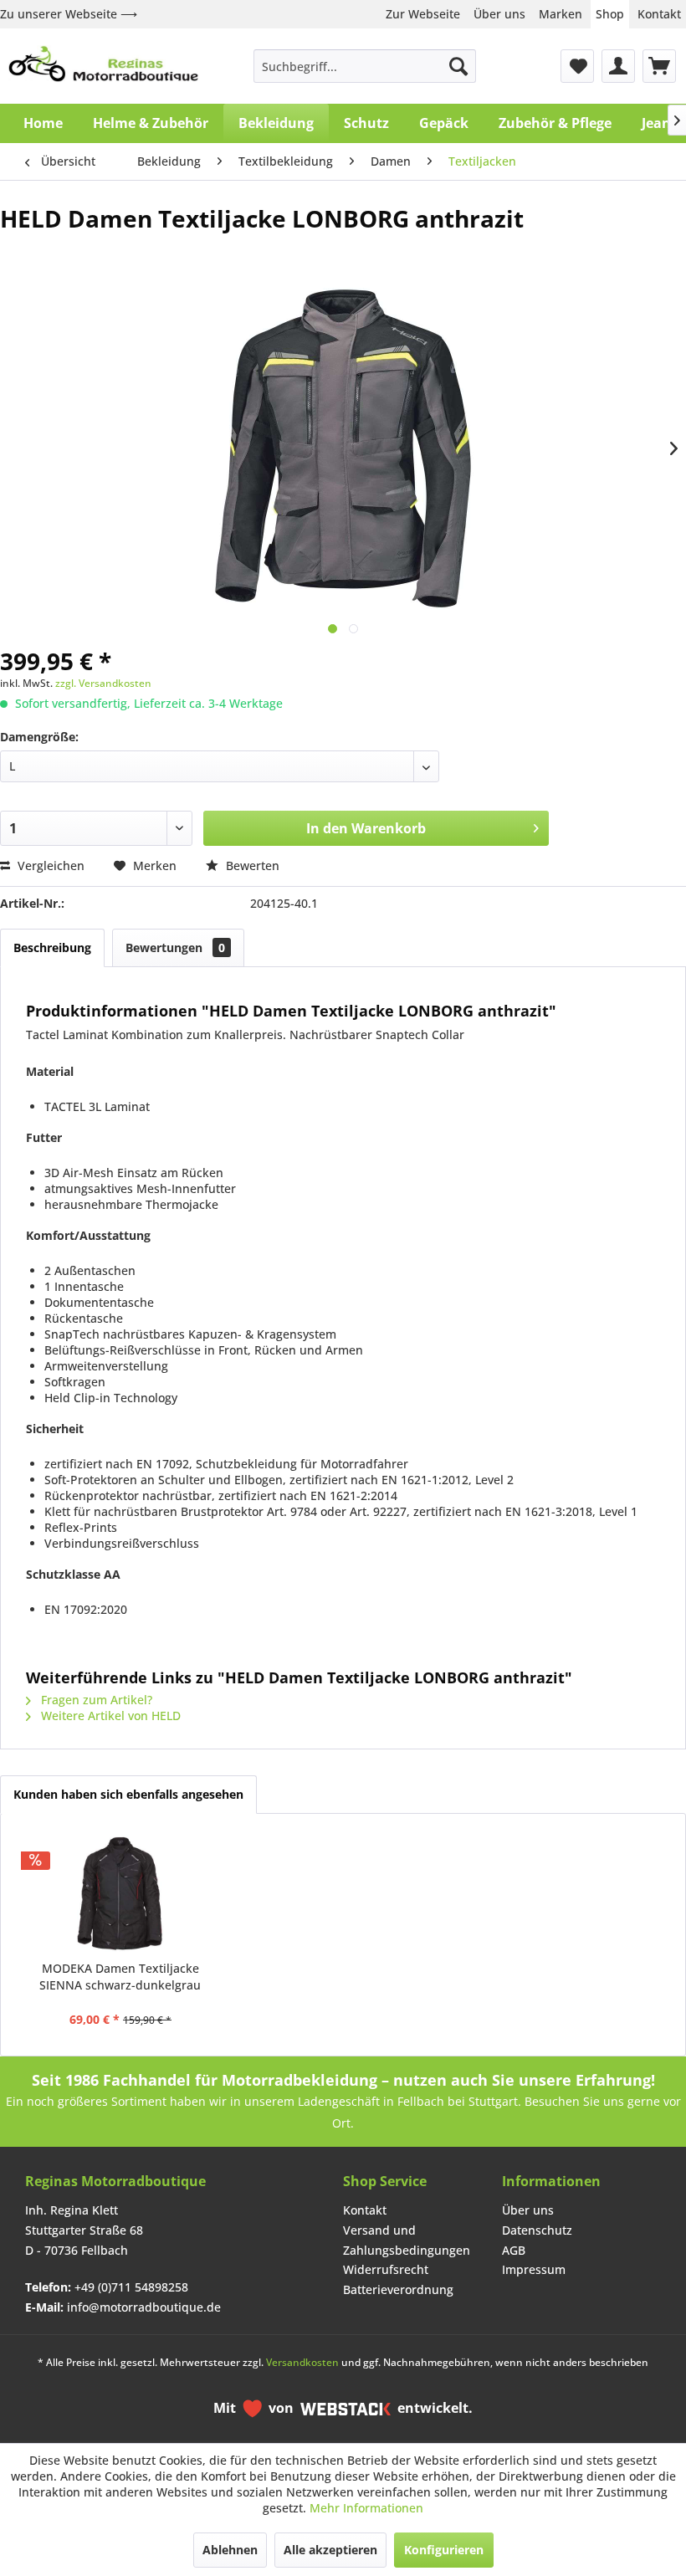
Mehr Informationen (366, 2508)
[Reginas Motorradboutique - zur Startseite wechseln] (103, 66)
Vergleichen (49, 865)
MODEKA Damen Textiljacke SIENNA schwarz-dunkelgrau (120, 1977)
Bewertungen (175, 947)
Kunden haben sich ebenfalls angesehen (128, 1794)
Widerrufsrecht (386, 2269)
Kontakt (659, 14)
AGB (514, 2250)
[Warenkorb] (659, 66)
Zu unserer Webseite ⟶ (69, 14)
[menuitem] (365, 66)
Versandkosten (302, 2362)
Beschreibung (52, 947)
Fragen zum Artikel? (95, 1700)
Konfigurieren (444, 2550)
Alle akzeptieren (330, 2550)
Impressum (534, 2269)
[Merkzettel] (577, 66)
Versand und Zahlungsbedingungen (407, 2240)
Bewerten (251, 865)
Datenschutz (537, 2230)
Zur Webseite (423, 14)
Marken (561, 14)
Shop (610, 14)
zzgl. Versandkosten (103, 683)
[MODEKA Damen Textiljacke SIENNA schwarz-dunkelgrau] (120, 1893)
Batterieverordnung (398, 2289)
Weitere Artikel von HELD (109, 1716)
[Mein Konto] (618, 66)
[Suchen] (458, 66)
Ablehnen (230, 2550)
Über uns (499, 14)
